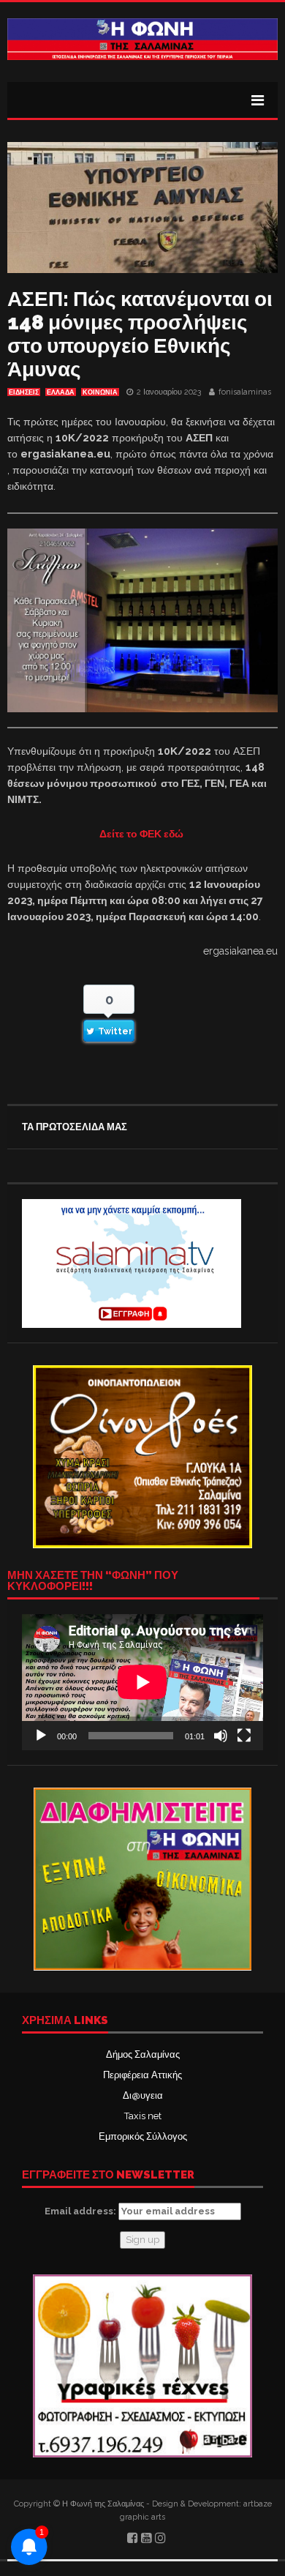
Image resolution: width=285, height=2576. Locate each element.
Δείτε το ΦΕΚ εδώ (142, 834)
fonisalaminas (245, 392)
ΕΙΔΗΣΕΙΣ (24, 392)
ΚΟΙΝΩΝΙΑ (100, 392)
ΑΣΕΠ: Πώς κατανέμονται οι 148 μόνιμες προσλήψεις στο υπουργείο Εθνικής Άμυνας (140, 334)
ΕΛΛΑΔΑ (61, 392)
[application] (142, 1682)
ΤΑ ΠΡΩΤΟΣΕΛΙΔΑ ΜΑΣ (75, 1127)
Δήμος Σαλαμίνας (143, 2054)
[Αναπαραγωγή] (41, 1736)
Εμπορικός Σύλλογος (143, 2136)
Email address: (81, 2211)
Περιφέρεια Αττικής (142, 2075)
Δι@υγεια (143, 2095)
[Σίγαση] (221, 1736)
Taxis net (143, 2116)
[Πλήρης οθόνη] (244, 1736)
